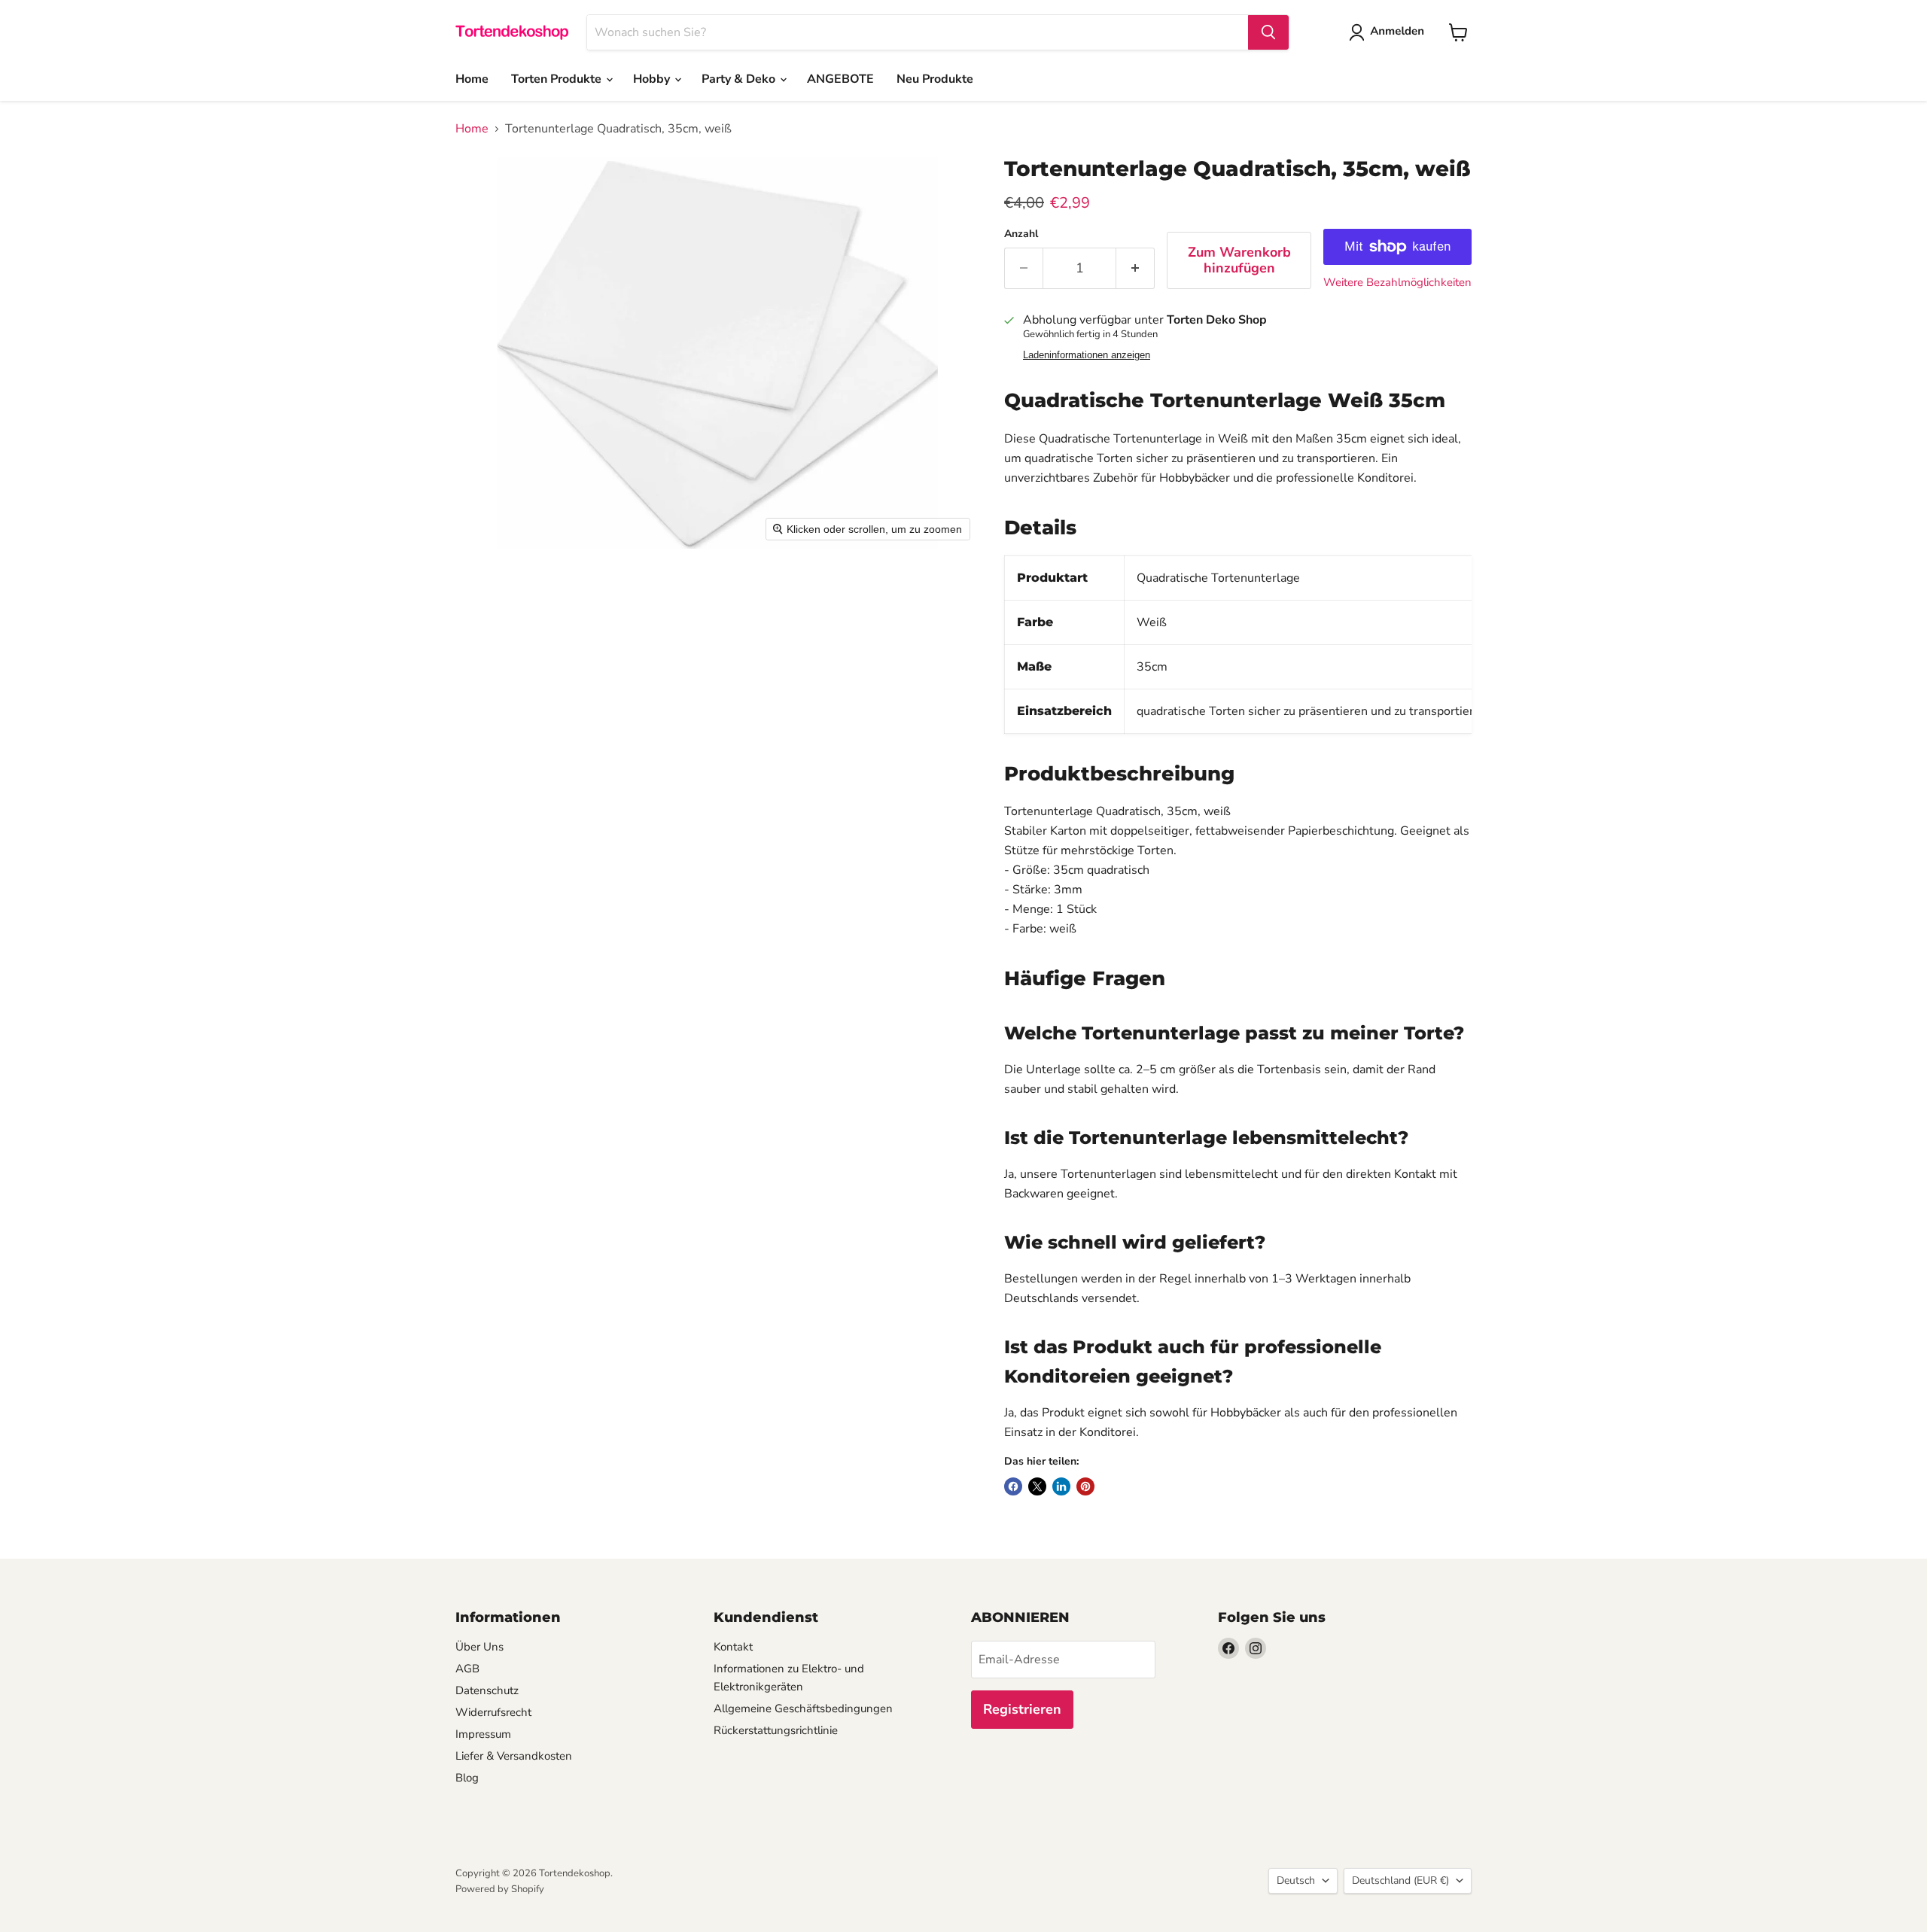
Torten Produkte (558, 79)
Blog (467, 1778)
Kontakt (733, 1647)
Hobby (653, 79)
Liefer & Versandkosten (514, 1756)
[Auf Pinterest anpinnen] (1085, 1486)
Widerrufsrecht (493, 1712)
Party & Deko (740, 79)
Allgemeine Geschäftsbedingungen (803, 1708)
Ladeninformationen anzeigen (1087, 355)
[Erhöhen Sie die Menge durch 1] (1135, 268)
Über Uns (479, 1647)
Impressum (483, 1734)
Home (472, 79)
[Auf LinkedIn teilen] (1061, 1486)
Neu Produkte (935, 79)
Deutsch (1296, 1880)
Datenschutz (487, 1690)
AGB (467, 1669)
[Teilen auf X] (1037, 1486)
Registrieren (1022, 1709)
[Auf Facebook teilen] (1013, 1486)
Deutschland (1400, 1880)
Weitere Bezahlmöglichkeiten (1397, 283)
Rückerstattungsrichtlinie (776, 1730)
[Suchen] (1268, 32)
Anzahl (1021, 234)
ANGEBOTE (840, 79)
